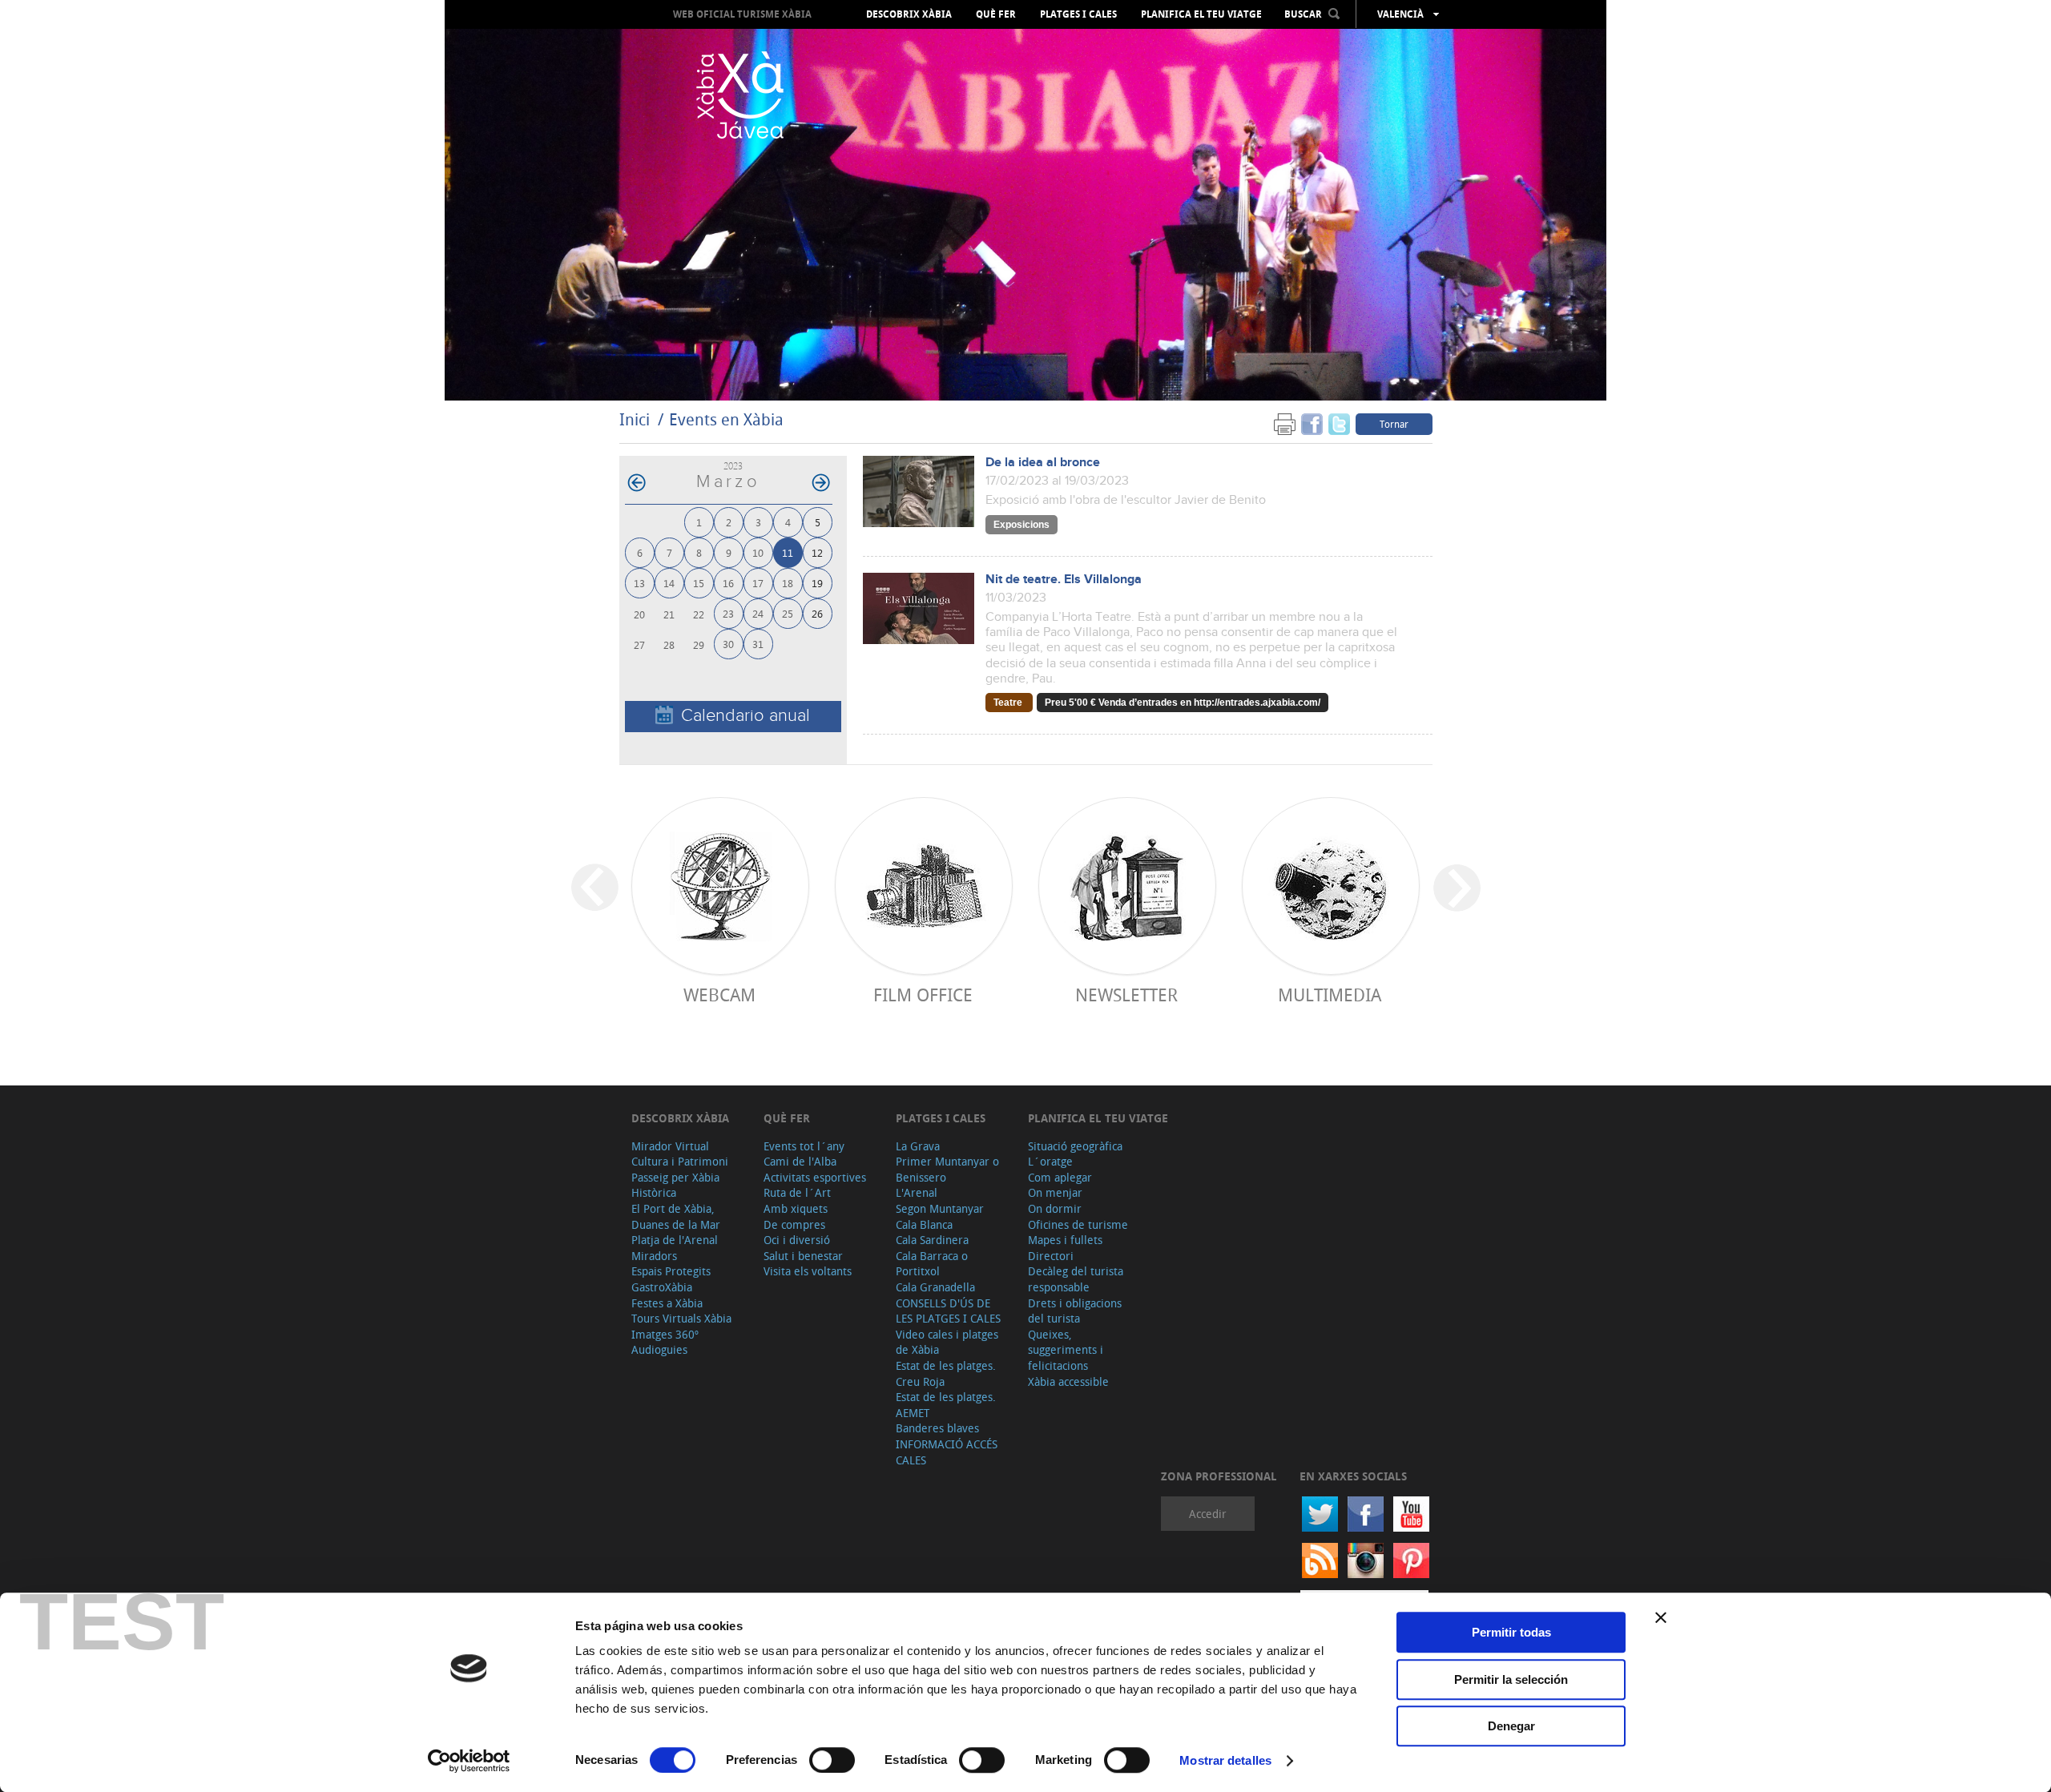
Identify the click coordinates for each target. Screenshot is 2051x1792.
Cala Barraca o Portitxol (932, 1264)
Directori (1051, 1256)
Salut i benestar (803, 1256)
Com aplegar (1060, 1177)
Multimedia (1330, 995)
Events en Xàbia (726, 419)
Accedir (1208, 1514)
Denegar (1511, 1726)
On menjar (1055, 1192)
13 (639, 583)
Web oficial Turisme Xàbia (742, 14)
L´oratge (1050, 1161)
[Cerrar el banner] (1661, 1617)
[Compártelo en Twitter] (1339, 423)
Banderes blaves (937, 1428)
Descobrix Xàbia (909, 14)
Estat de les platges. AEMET (946, 1405)
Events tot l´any (804, 1146)
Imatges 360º (665, 1334)
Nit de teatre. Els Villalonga (1064, 580)
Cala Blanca (924, 1224)
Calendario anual (745, 716)
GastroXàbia (662, 1287)
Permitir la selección (1511, 1679)
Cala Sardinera (932, 1240)
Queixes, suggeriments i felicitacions (1066, 1350)
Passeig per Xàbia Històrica (675, 1185)
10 (758, 552)
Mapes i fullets (1065, 1240)
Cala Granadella (935, 1287)
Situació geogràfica (1075, 1146)
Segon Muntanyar (940, 1208)
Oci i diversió (797, 1240)
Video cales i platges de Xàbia (947, 1342)
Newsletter (1126, 995)
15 (699, 583)
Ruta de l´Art (797, 1192)
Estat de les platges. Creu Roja (946, 1373)
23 (728, 613)
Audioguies (659, 1349)
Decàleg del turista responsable (1076, 1279)
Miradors (654, 1256)
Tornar (1394, 424)
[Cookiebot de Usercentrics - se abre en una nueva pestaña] (469, 1761)
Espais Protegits (671, 1271)
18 (788, 583)
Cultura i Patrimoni (680, 1161)
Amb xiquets (796, 1208)
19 (817, 583)
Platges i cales (1078, 14)
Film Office (923, 995)
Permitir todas (1511, 1632)
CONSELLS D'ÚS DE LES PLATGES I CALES (948, 1311)
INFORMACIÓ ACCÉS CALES (947, 1452)
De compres (794, 1224)
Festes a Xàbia (667, 1303)
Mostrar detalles (1225, 1760)
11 (788, 552)
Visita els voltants (808, 1271)
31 (758, 644)
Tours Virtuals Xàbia (681, 1318)
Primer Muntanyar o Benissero (947, 1169)
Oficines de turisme (1078, 1224)
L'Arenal (917, 1192)
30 (728, 644)
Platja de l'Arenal (675, 1240)
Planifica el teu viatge (1201, 14)
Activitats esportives (815, 1177)
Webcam (719, 995)
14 (669, 583)
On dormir (1055, 1208)
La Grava (918, 1146)
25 (788, 613)
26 (817, 613)
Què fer (996, 14)
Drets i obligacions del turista (1075, 1311)
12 (817, 552)
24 (758, 613)
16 (728, 583)
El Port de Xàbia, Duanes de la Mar (676, 1216)
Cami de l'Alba (800, 1161)
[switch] (832, 1760)
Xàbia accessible (1068, 1381)
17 (758, 583)
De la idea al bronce (1043, 463)
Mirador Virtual (670, 1146)
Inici (635, 419)
